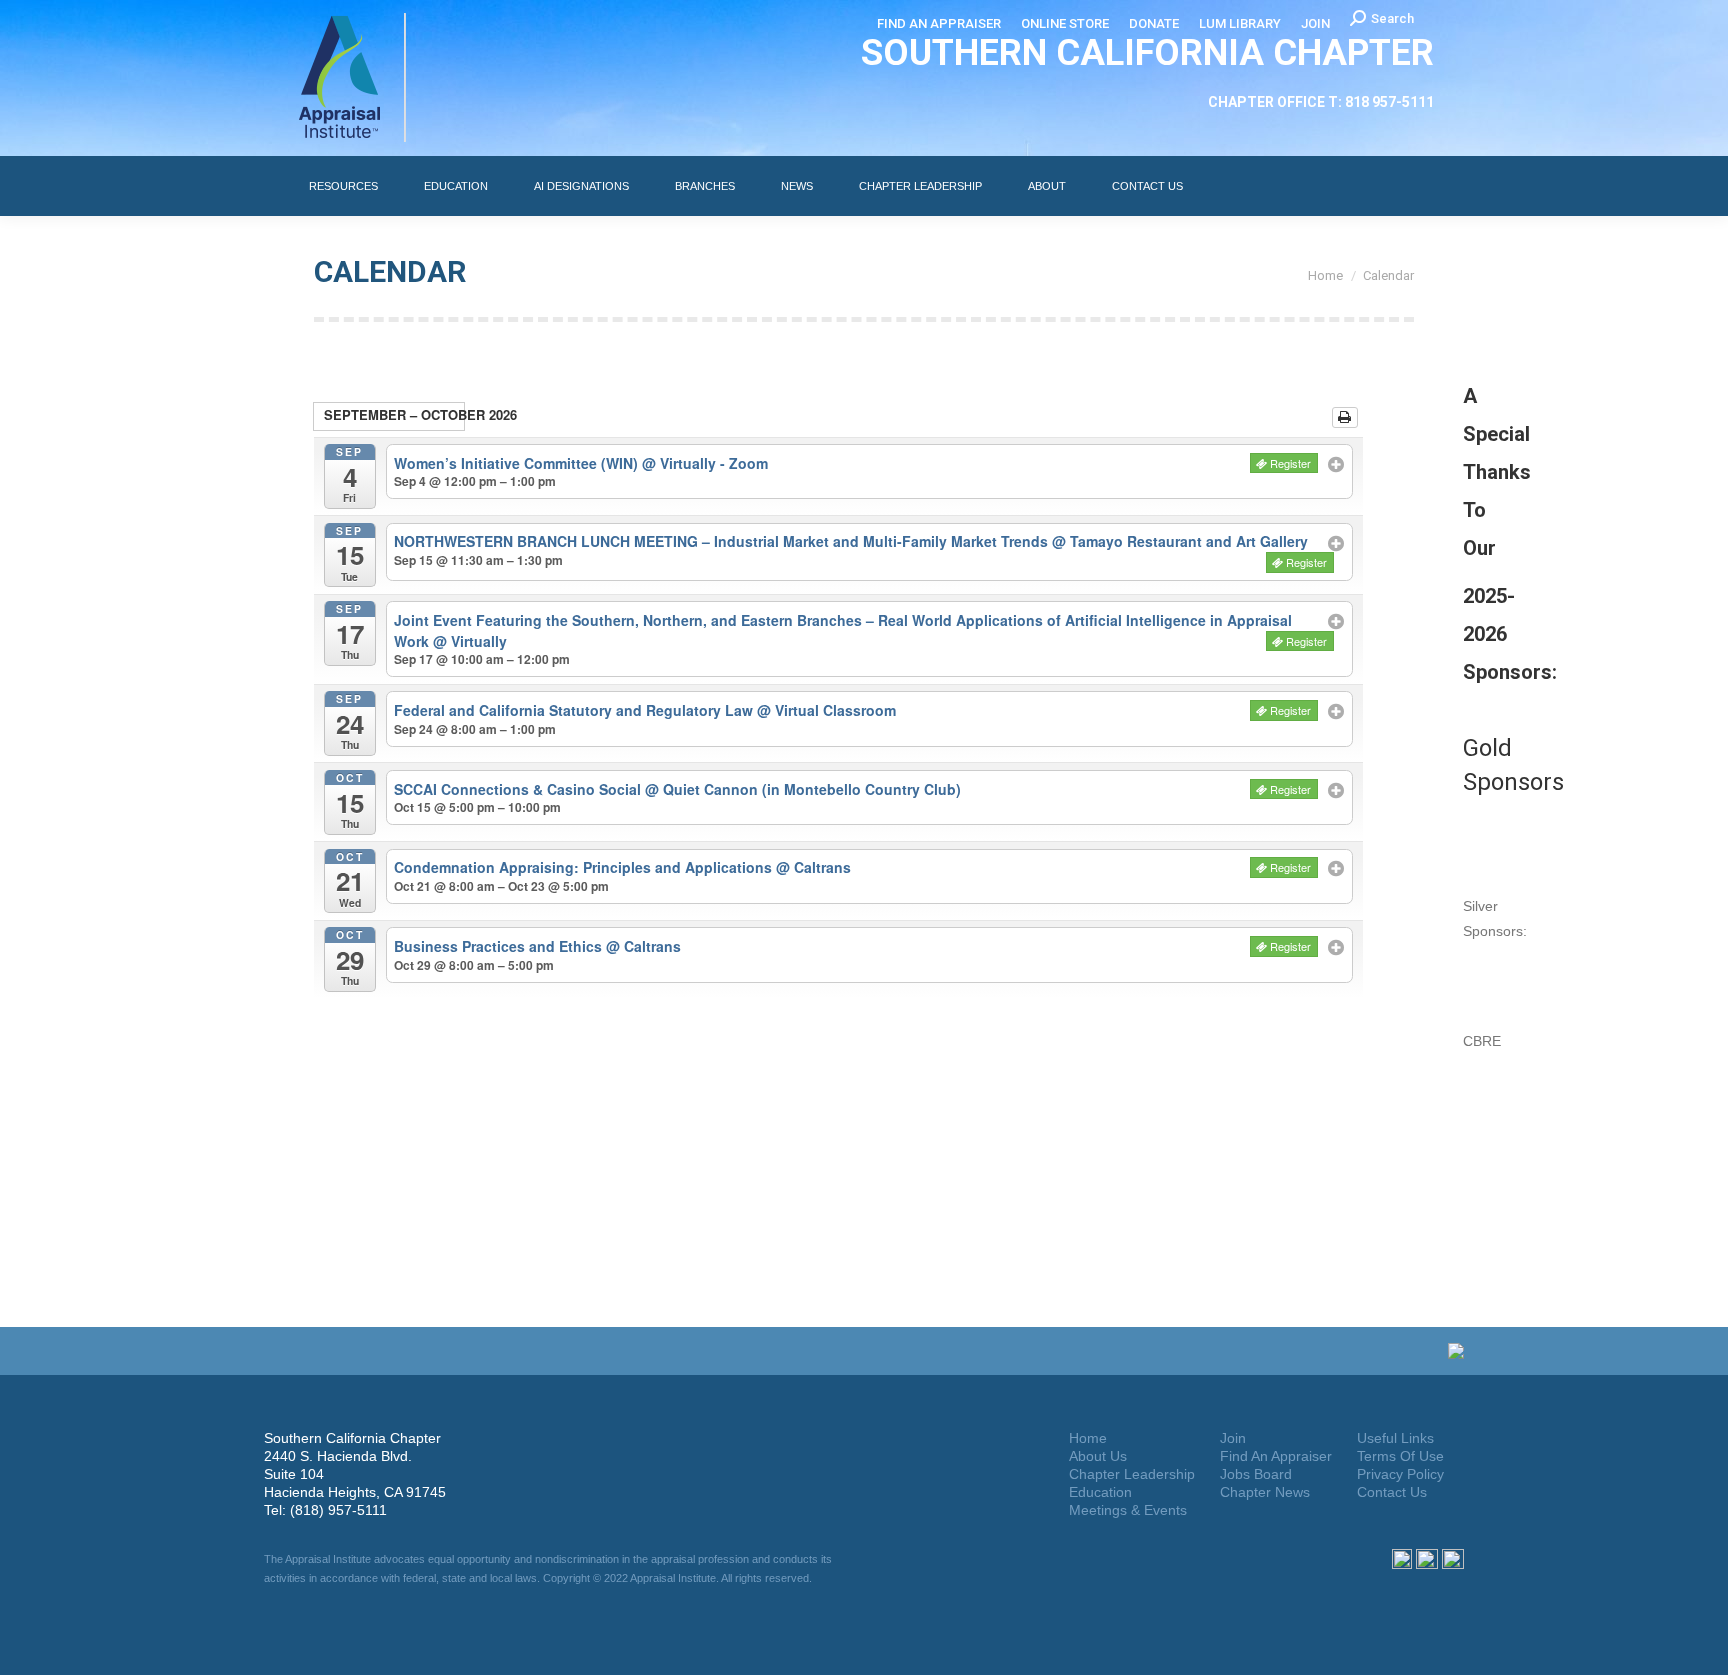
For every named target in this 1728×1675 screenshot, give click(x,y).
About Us (1098, 1456)
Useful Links (1395, 1438)
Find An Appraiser (1276, 1456)
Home (1088, 1438)
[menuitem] (939, 23)
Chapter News (1265, 1492)
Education (1100, 1492)
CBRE (1482, 1041)
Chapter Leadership (1132, 1474)
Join (1233, 1438)
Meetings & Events (1128, 1510)
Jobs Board (1256, 1474)
